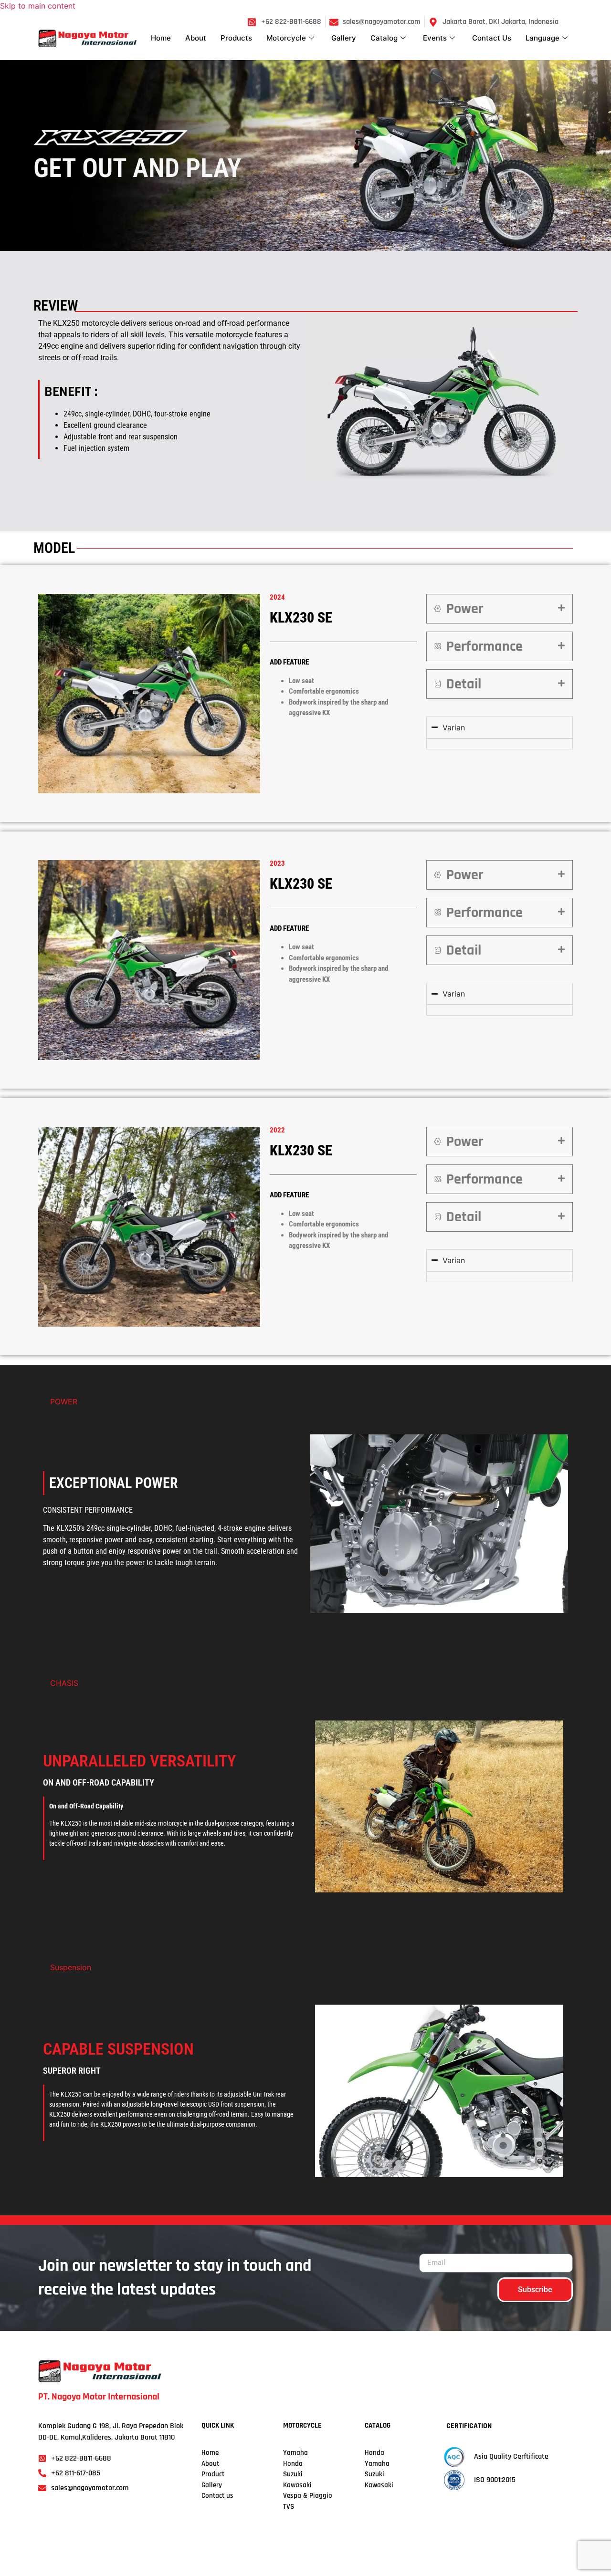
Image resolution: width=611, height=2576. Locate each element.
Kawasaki (297, 2485)
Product (213, 2474)
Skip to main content (38, 6)
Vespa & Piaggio (308, 2496)
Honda (293, 2464)
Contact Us (492, 38)
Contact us (217, 2496)
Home (161, 38)
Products (236, 38)
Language (543, 38)
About (196, 38)
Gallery (344, 38)
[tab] (500, 609)
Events (435, 38)
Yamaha (377, 2464)
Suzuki (293, 2474)
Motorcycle (286, 38)
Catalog (384, 38)
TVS (289, 2507)
